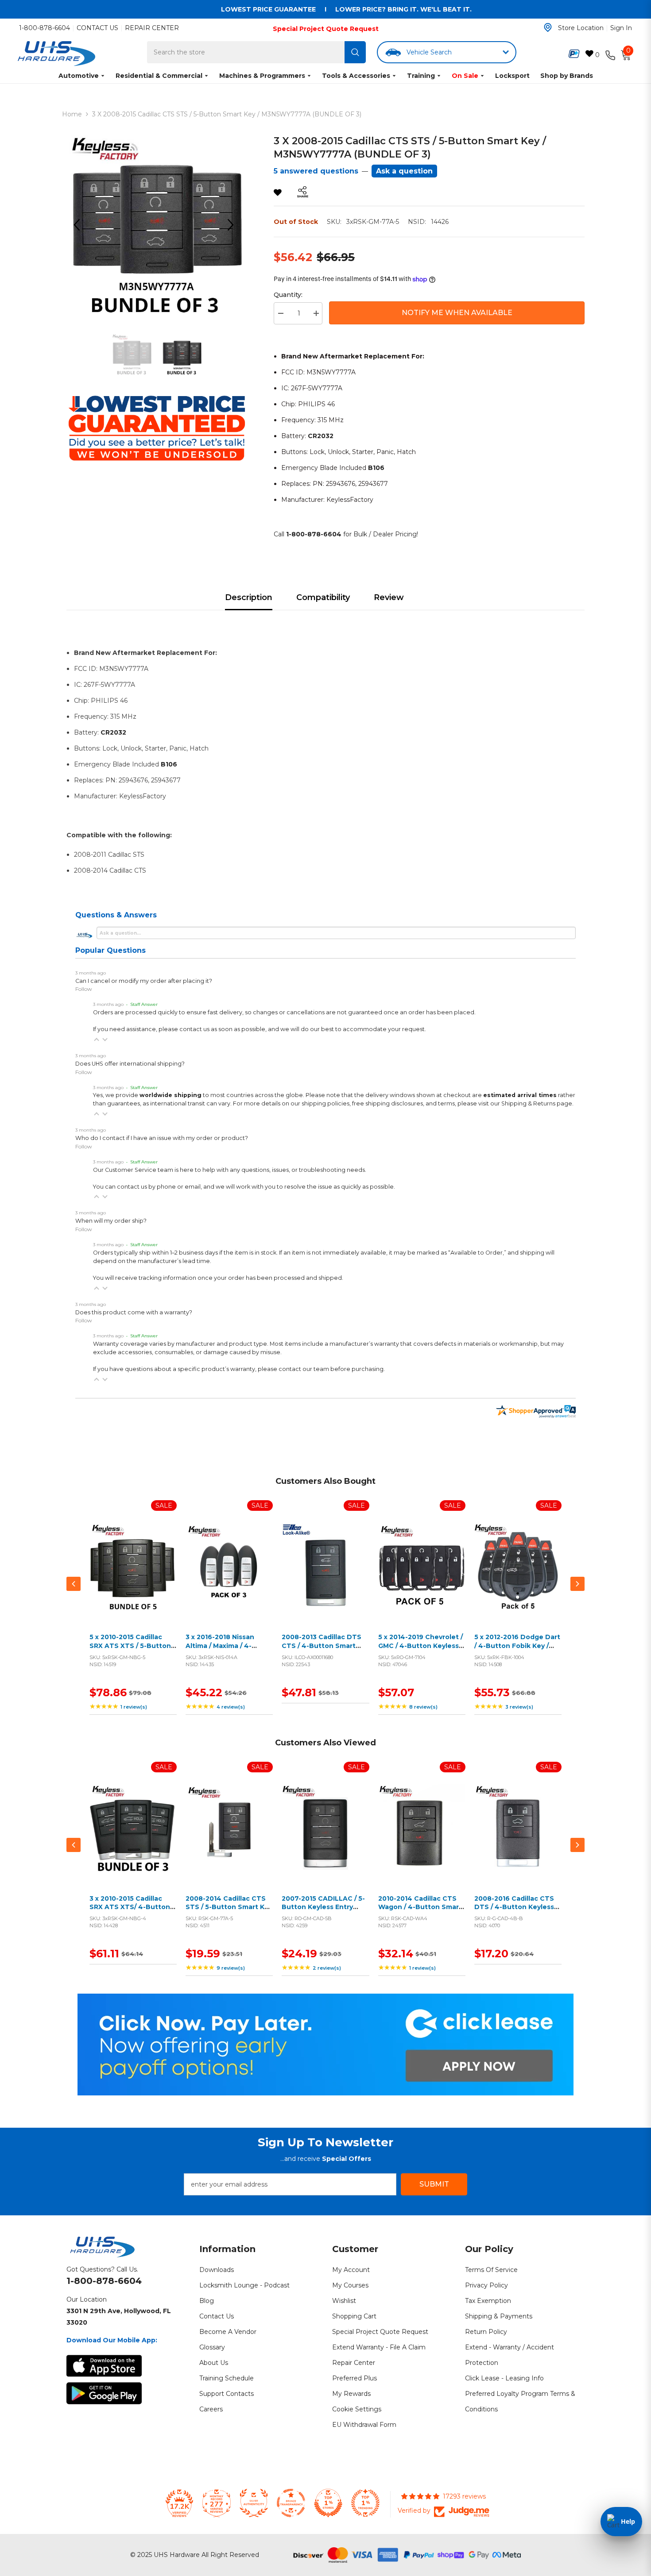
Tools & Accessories (356, 76)
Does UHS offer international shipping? (130, 1064)
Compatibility (323, 597)
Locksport (512, 76)
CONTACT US (97, 28)
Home (72, 114)
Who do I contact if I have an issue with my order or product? (162, 1138)
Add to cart (131, 1577)
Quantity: (288, 295)
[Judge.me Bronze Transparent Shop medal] (291, 2503)
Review (389, 597)
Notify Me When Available (457, 313)
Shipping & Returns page (537, 1103)
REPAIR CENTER (152, 28)
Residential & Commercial (159, 76)
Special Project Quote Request (326, 29)
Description (249, 597)
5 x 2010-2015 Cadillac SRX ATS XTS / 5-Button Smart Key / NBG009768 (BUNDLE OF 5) (130, 1650)
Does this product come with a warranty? (134, 1312)
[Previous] (80, 225)
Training (421, 76)
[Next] (234, 225)
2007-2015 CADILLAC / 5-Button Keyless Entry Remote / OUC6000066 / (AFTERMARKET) (323, 1912)
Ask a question (404, 171)
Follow (84, 989)
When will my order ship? (111, 1221)
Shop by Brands (567, 76)
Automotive (79, 76)
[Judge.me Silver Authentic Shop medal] (254, 2503)
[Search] (355, 52)
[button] (97, 1040)
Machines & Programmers (262, 76)
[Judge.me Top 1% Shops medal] (328, 2503)
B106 (376, 468)
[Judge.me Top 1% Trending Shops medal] (365, 2503)
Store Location (581, 28)
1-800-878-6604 (45, 28)
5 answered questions (316, 171)
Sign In (621, 28)
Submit (434, 2184)
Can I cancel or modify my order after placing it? (144, 981)
